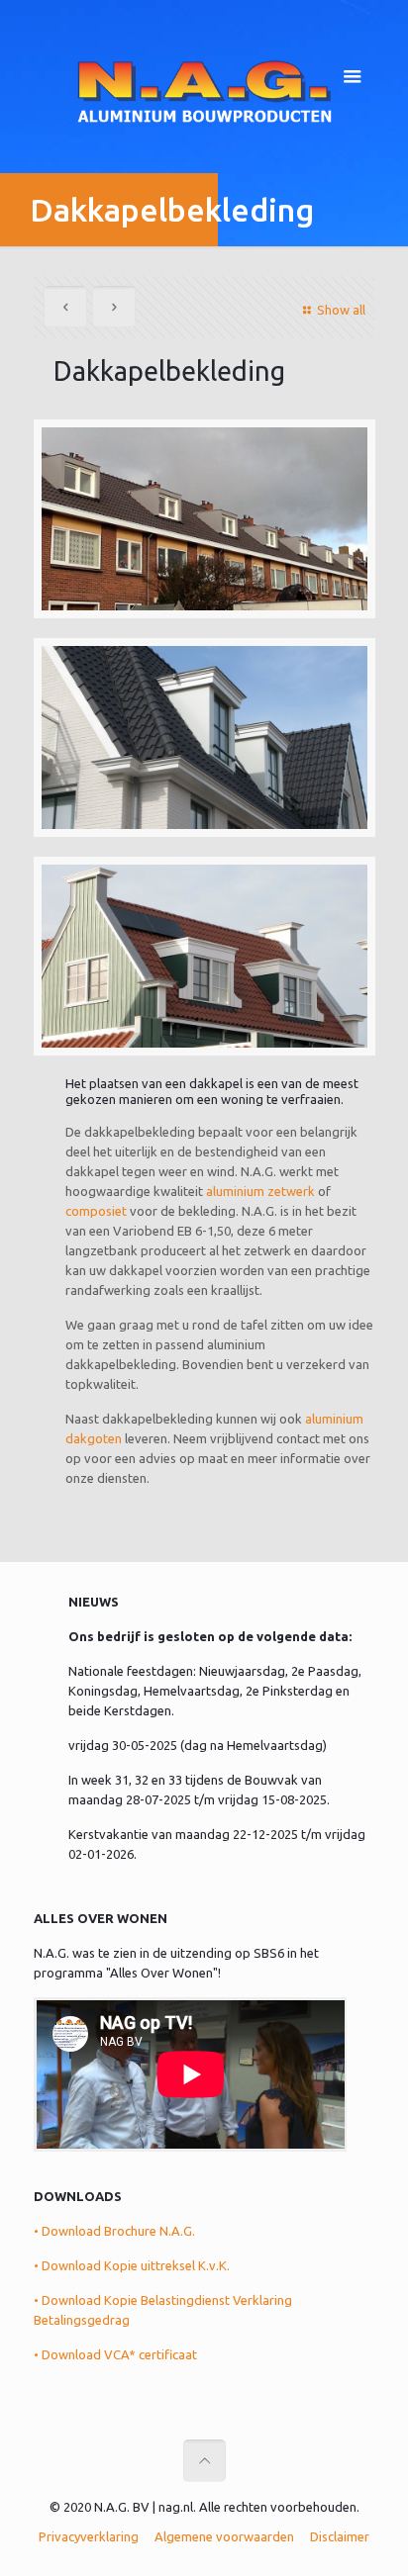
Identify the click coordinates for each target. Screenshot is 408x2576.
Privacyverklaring (89, 2536)
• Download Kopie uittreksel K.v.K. (132, 2265)
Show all (341, 310)
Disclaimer (340, 2536)
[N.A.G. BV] (204, 89)
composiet (96, 1211)
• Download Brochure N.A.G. (114, 2231)
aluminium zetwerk (260, 1191)
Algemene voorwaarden (224, 2536)
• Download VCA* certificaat (115, 2354)
